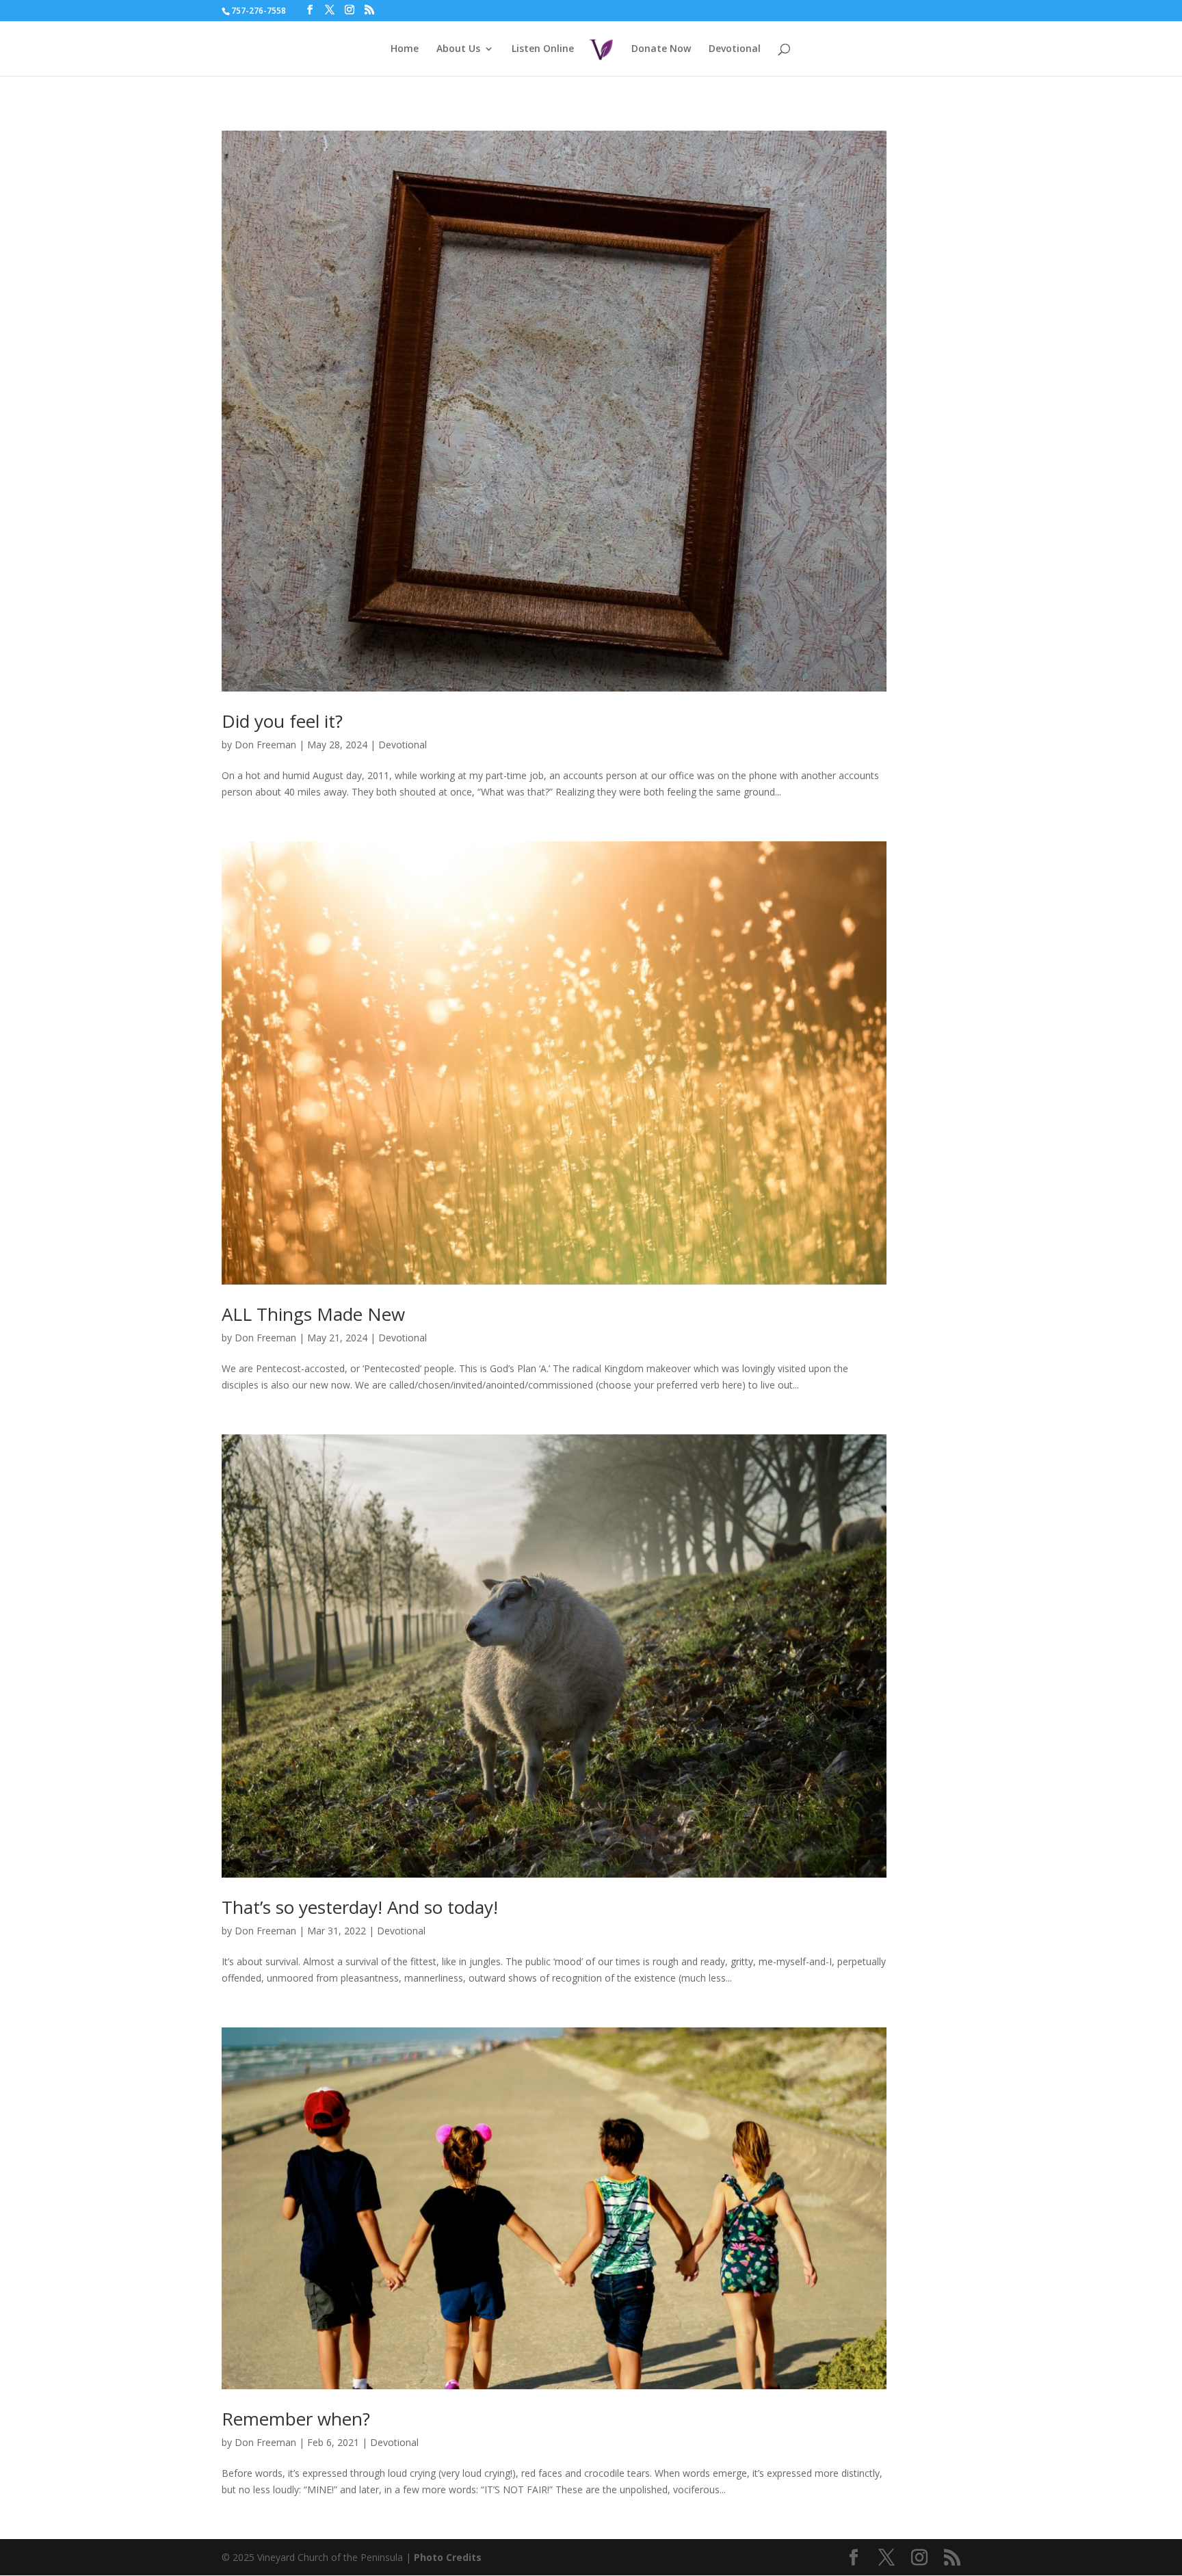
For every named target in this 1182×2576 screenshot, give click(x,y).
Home (405, 49)
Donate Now (661, 49)
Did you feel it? (282, 721)
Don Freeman (265, 745)
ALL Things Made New (313, 1314)
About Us (458, 49)
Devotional (735, 49)
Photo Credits (448, 2557)
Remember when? (296, 2419)
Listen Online (543, 49)
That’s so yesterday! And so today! (360, 1907)
